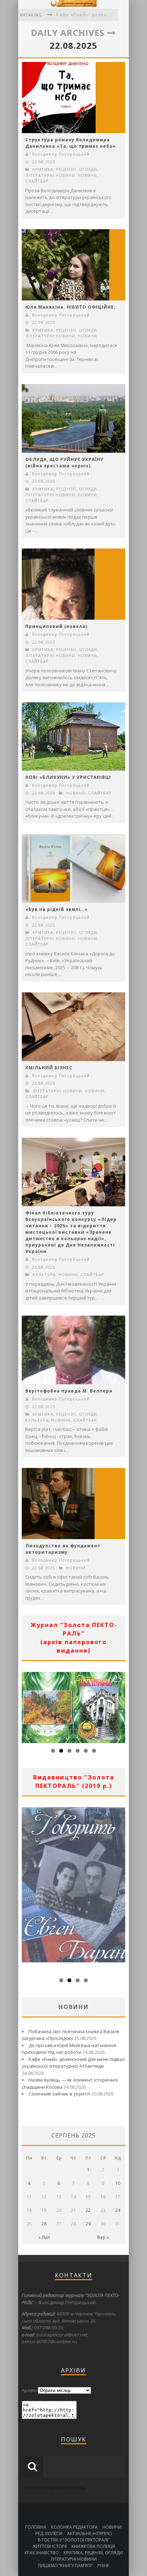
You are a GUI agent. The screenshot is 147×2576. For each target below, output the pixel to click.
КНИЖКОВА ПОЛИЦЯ (93, 2546)
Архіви (29, 2390)
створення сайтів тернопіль (54, 2488)
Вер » (103, 2237)
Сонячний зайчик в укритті (59, 2094)
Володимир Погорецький (61, 154)
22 (88, 2210)
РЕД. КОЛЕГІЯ (49, 2533)
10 (118, 2183)
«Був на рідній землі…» (57, 909)
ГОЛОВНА (36, 2527)
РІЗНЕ (103, 2565)
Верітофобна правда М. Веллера (69, 1391)
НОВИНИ (87, 175)
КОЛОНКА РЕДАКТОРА (74, 2527)
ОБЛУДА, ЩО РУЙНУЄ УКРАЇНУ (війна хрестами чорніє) (64, 463)
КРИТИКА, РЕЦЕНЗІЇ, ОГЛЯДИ (65, 169)
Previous (27, 1706)
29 (88, 2224)
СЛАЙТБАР (37, 181)
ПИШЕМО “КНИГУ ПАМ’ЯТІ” (65, 2565)
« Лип (44, 2237)
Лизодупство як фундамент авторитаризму (63, 1549)
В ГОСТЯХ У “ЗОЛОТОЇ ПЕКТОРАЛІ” (74, 2540)
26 (44, 2224)
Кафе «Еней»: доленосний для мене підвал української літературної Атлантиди (73, 2063)
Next (120, 1706)
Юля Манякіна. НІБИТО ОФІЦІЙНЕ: (70, 307)
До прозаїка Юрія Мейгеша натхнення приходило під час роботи (69, 2049)
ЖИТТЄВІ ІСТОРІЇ (50, 2546)
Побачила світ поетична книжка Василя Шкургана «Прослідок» (70, 2035)
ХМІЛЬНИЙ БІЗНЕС (49, 1068)
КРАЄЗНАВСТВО (42, 2553)
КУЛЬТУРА (44, 1274)
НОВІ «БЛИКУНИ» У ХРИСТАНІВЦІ (68, 777)
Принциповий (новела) (56, 626)
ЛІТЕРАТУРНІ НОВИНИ (50, 175)
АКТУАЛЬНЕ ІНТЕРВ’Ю (90, 2533)
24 (118, 2210)
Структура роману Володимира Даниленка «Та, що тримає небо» (71, 143)
